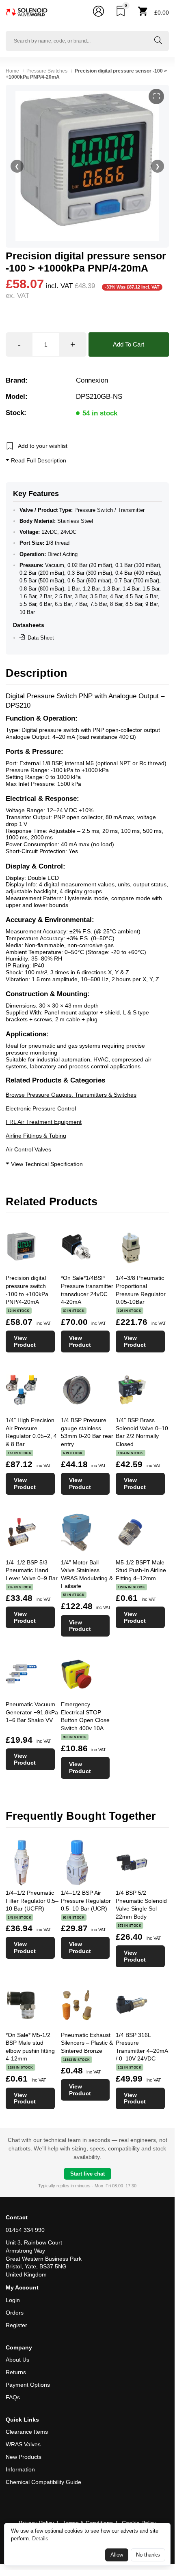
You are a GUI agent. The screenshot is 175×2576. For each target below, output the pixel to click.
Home (12, 71)
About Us (17, 2360)
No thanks (148, 2555)
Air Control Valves (28, 1149)
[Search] (158, 41)
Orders (15, 2313)
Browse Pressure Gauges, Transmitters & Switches (71, 1095)
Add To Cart (129, 344)
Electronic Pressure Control (41, 1108)
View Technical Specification (46, 1164)
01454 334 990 (25, 2230)
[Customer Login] (98, 13)
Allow (117, 2555)
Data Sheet (41, 638)
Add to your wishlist (43, 446)
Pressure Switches (47, 71)
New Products (24, 2457)
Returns (16, 2372)
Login (13, 2300)
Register (16, 2325)
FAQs (13, 2397)
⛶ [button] (157, 96)
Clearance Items (27, 2432)
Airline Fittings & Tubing (36, 1136)
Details (40, 2539)
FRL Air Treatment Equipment (44, 1122)
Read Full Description (38, 460)
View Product (25, 1341)
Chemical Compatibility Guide (43, 2482)
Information (20, 2469)
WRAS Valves (23, 2444)
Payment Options (28, 2385)
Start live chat (87, 2174)
